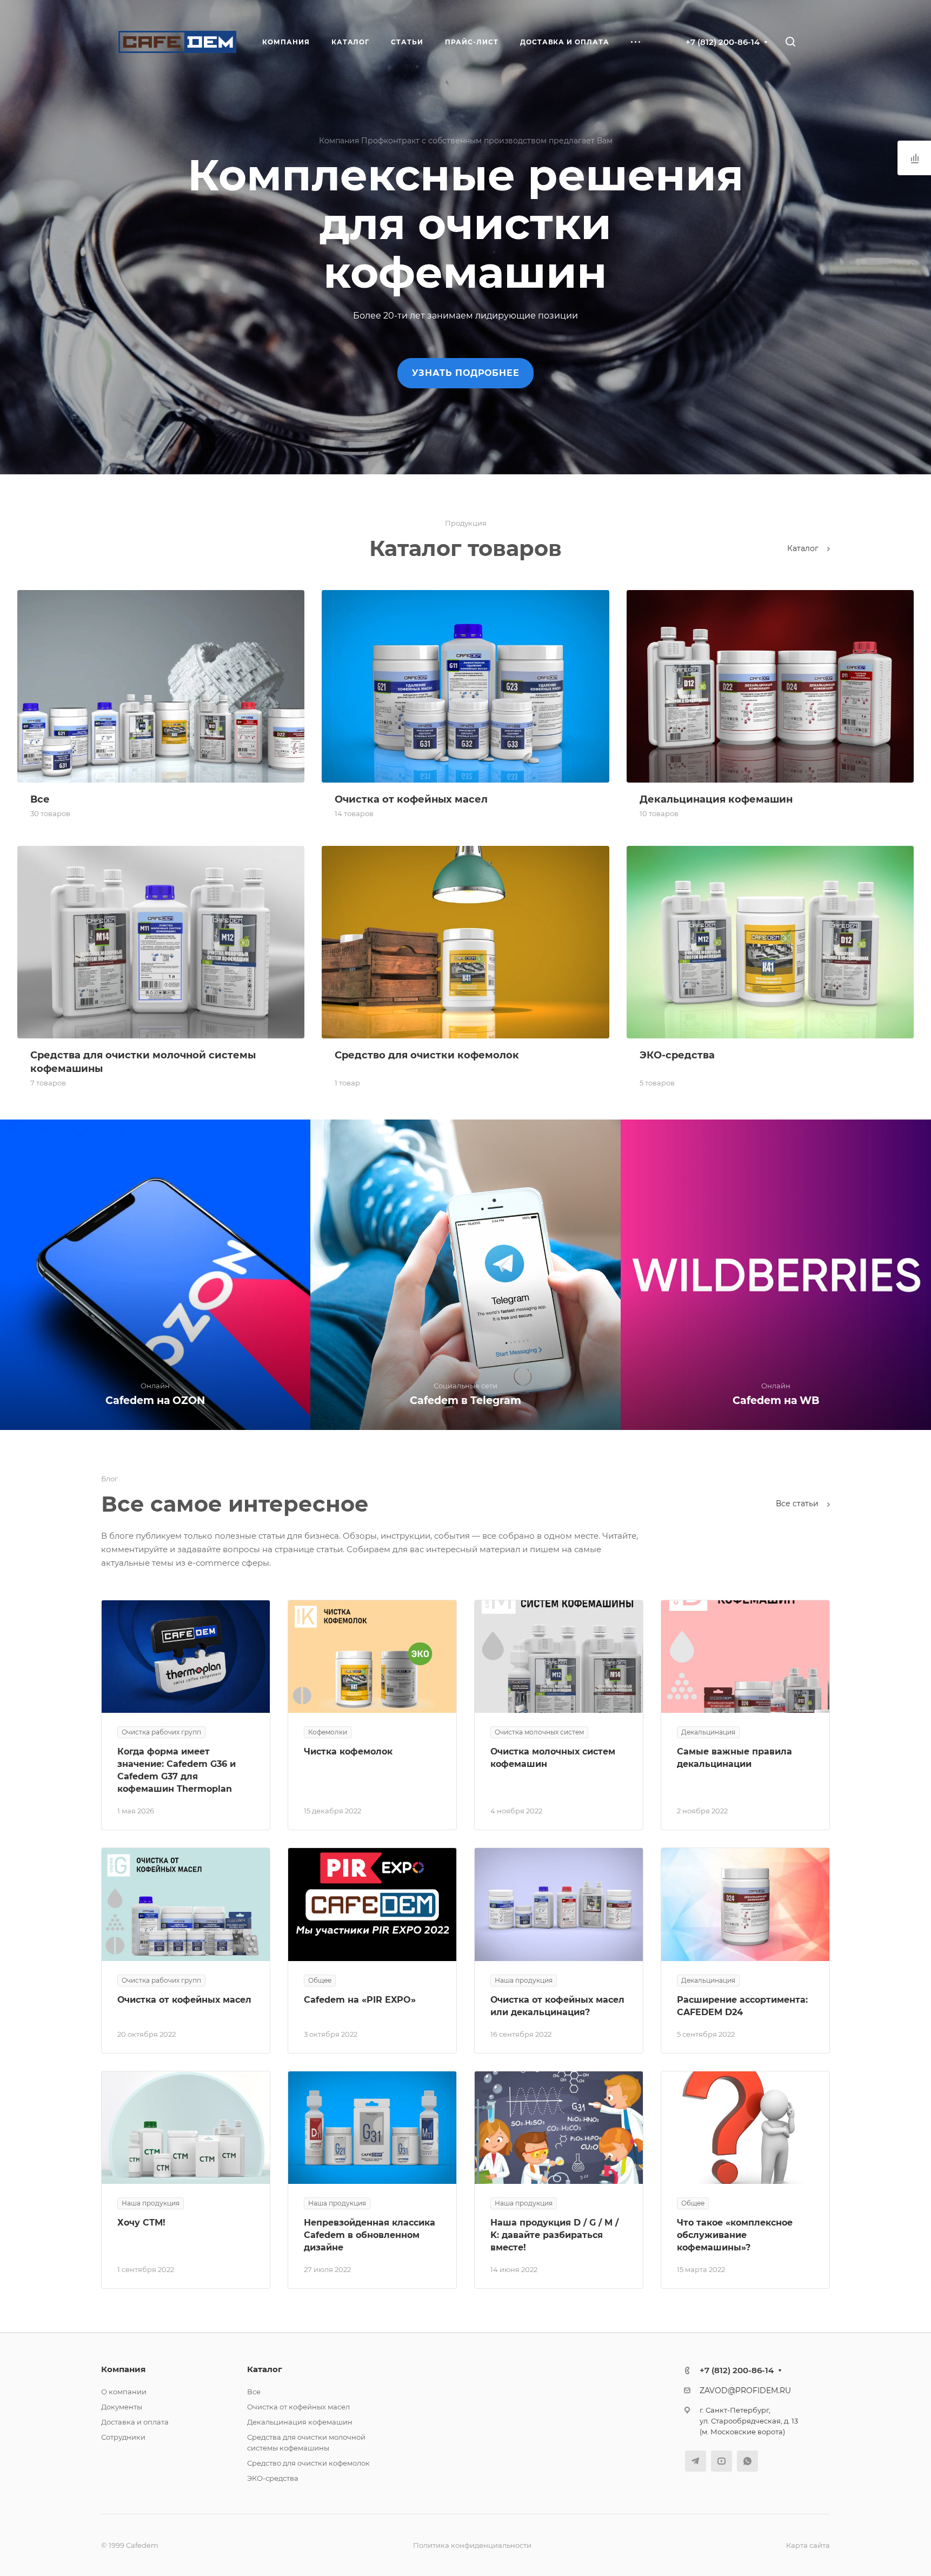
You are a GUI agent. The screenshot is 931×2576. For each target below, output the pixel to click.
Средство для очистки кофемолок (308, 2463)
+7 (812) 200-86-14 (723, 42)
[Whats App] (747, 2461)
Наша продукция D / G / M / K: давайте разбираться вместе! (554, 2235)
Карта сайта (808, 2545)
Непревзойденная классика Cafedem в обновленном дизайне (370, 2235)
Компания (123, 2369)
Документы (122, 2407)
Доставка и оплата (135, 2422)
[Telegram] (696, 2461)
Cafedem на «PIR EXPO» (360, 2000)
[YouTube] (721, 2461)
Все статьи (798, 1504)
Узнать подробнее (466, 373)
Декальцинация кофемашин (300, 2422)
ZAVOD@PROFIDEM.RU (745, 2390)
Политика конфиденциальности (472, 2545)
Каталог (804, 548)
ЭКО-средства (273, 2478)
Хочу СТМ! (141, 2223)
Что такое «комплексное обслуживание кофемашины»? (735, 2235)
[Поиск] (790, 42)
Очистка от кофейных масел (184, 2000)
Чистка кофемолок (348, 1751)
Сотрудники (123, 2437)
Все (254, 2392)
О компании (124, 2392)
